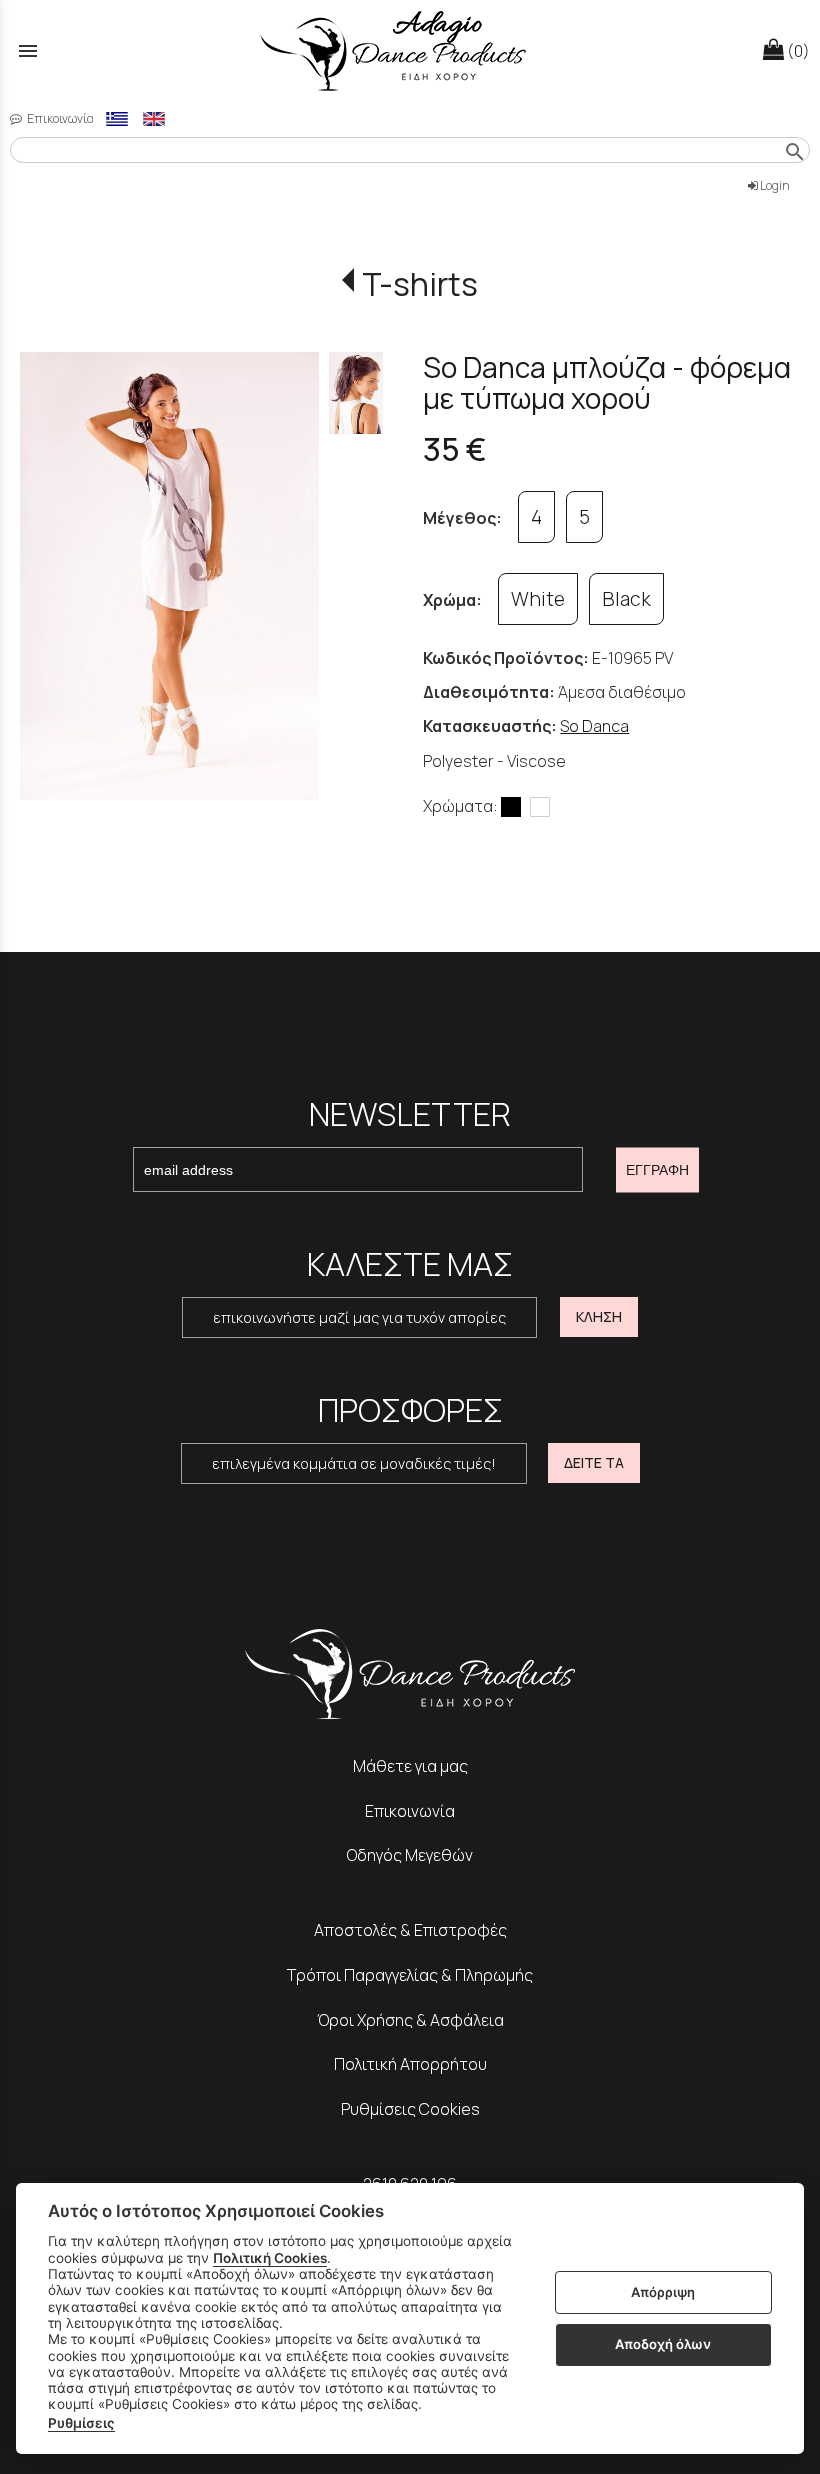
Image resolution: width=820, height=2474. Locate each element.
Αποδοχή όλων (663, 2344)
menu (28, 51)
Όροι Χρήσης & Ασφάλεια (410, 2020)
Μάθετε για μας (410, 1766)
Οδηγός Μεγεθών (410, 1855)
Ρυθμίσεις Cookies (410, 2109)
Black (626, 599)
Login (774, 185)
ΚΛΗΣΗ (599, 1316)
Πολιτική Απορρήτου (410, 2064)
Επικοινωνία (59, 118)
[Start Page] (410, 50)
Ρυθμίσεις (81, 2423)
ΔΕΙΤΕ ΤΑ (594, 1462)
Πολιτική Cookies (270, 2258)
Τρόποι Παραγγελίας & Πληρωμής (410, 1975)
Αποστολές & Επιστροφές (410, 1930)
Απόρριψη (663, 2292)
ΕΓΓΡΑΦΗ (657, 1170)
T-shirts (419, 284)
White (538, 599)
